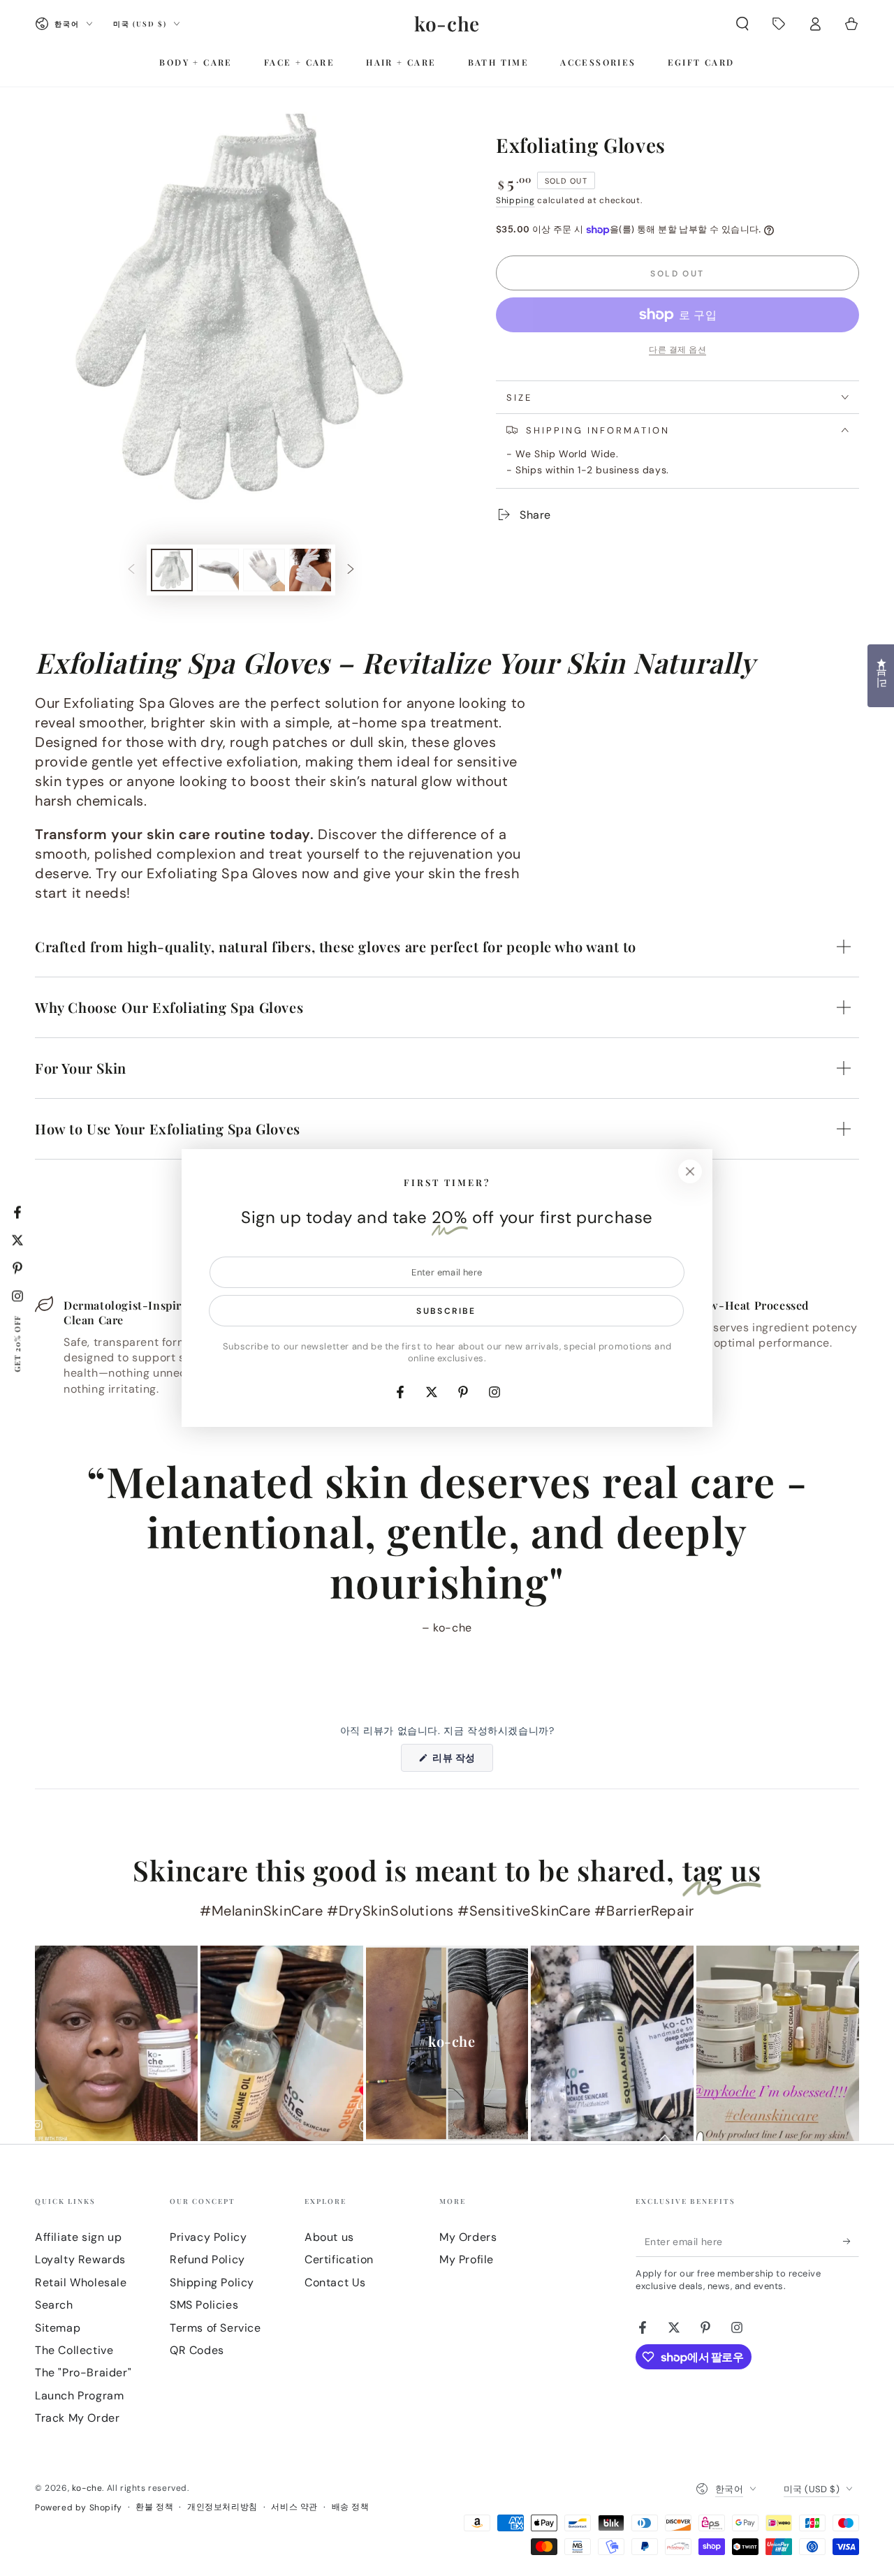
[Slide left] (131, 570)
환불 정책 (154, 2507)
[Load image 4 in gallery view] (310, 570)
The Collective (74, 2350)
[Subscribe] (851, 2241)
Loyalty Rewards (80, 2259)
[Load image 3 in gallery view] (264, 570)
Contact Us (335, 2282)
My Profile (467, 2259)
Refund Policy (207, 2259)
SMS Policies (204, 2305)
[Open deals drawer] (779, 24)
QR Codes (197, 2350)
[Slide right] (351, 570)
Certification (339, 2259)
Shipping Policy (212, 2282)
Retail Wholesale (81, 2282)
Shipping (515, 200)
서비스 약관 (294, 2507)
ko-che (87, 2488)
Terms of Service (215, 2328)
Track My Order (77, 2418)
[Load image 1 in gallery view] (172, 570)
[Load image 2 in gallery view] (218, 570)
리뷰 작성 (460, 1761)
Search (54, 2305)
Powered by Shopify (79, 2508)
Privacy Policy (208, 2237)
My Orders (468, 2237)
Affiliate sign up (78, 2237)
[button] (742, 24)
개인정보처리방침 (222, 2507)
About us (329, 2237)
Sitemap (58, 2328)
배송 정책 (351, 2507)
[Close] (690, 1171)
